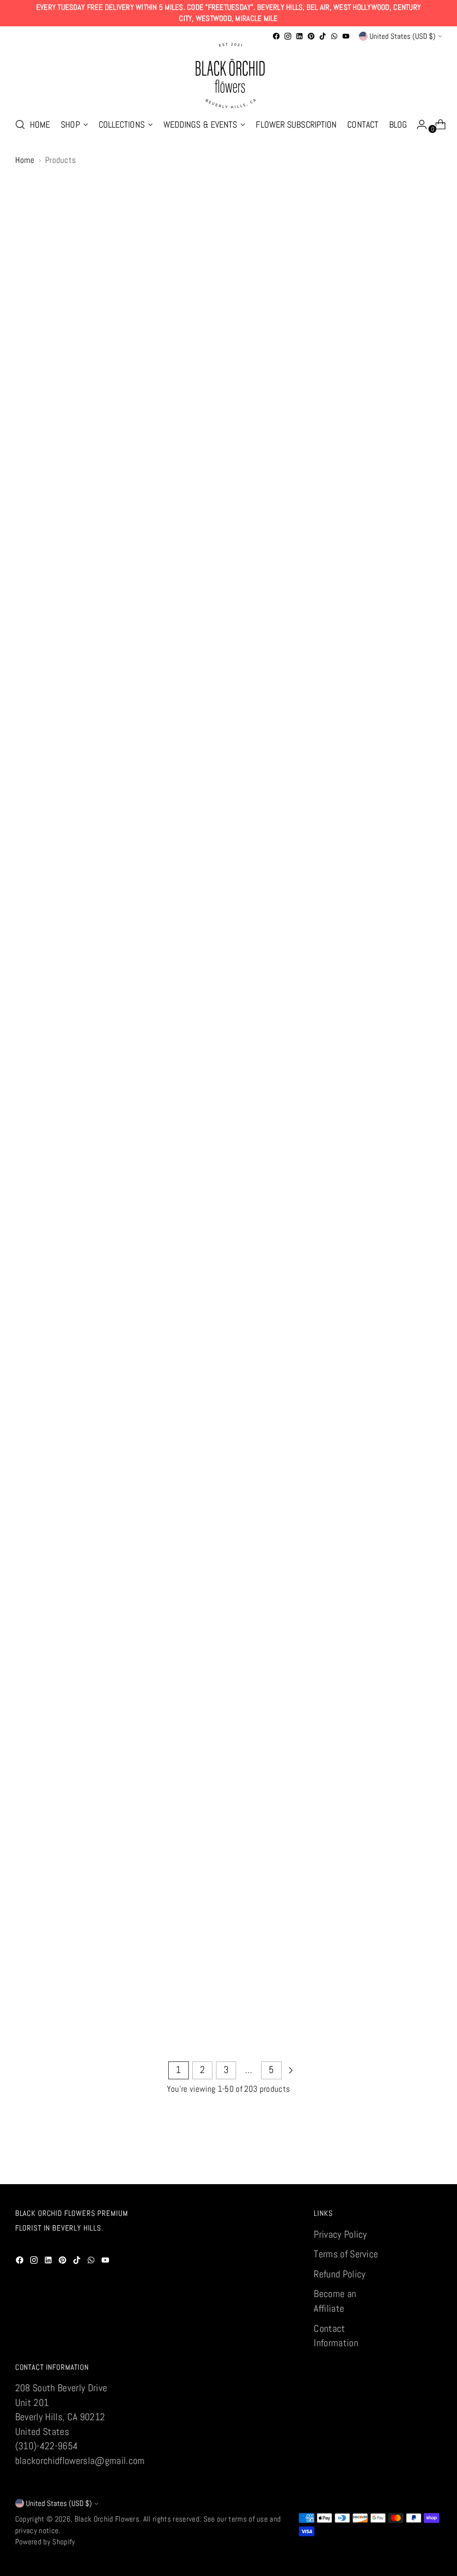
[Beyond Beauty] (55, 814)
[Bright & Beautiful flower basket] (55, 1840)
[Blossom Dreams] (141, 980)
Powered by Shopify (45, 2542)
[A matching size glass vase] (228, 320)
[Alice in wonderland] (316, 320)
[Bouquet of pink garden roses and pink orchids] (141, 1309)
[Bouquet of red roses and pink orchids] (228, 1486)
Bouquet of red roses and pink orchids (228, 1551)
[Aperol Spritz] (228, 484)
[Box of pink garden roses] (228, 1663)
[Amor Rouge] (55, 484)
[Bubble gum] (228, 1840)
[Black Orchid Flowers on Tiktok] (323, 36)
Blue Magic (316, 1032)
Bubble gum (229, 1893)
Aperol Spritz (229, 537)
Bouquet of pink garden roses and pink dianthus (54, 1374)
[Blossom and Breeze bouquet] (55, 980)
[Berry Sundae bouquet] (403, 649)
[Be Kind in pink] (141, 649)
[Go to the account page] (418, 125)
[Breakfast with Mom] (403, 1663)
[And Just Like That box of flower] (141, 484)
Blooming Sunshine (402, 867)
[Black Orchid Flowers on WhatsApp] (334, 36)
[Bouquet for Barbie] (141, 1144)
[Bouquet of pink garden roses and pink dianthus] (55, 1309)
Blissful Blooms (228, 867)
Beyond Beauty (55, 867)
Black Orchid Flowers (107, 2519)
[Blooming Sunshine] (403, 814)
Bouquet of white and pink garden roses (402, 1551)
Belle (315, 702)
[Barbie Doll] (316, 484)
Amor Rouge (55, 537)
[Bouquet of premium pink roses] (228, 1309)
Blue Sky (402, 1032)
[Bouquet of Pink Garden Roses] (403, 1144)
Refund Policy (340, 2274)
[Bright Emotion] (141, 1840)
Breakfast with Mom (402, 1716)
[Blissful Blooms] (228, 814)
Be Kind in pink (141, 702)
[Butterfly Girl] (316, 1840)
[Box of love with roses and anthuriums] (141, 1663)
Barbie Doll (316, 537)
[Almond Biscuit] (403, 320)
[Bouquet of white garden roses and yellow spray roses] (55, 1663)
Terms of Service (346, 2254)
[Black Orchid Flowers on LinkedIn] (299, 36)
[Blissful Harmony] (316, 814)
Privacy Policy (341, 2234)
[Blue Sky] (403, 980)
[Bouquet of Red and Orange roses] (141, 1486)
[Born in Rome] (55, 1144)
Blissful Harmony (315, 867)
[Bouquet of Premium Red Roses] (316, 1309)
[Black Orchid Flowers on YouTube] (346, 36)
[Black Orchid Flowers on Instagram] (288, 36)
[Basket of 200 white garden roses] (403, 484)
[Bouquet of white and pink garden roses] (403, 1486)
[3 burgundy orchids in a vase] (55, 320)
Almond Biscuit (402, 372)
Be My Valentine (228, 702)
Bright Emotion (142, 1893)
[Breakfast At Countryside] (316, 1663)
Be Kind (55, 702)
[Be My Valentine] (228, 649)
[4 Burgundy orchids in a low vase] (141, 320)
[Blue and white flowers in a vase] (228, 980)
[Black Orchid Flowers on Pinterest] (311, 36)
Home (25, 160)
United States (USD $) (403, 36)
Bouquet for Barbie (141, 1197)
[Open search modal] (20, 125)
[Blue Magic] (316, 980)
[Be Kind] (55, 649)
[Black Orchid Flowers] (228, 76)
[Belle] (316, 649)
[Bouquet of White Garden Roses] (316, 1486)
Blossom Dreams (141, 1032)
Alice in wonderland (315, 372)
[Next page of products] (291, 2070)
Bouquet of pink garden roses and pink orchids (141, 1374)
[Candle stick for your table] (403, 1840)
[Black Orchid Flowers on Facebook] (276, 36)
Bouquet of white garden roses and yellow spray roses (55, 1728)
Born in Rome (55, 1197)
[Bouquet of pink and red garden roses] (316, 1144)
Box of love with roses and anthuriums (141, 1728)
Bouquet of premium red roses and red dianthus (402, 1374)
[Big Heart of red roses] (141, 814)
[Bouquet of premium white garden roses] (55, 1486)
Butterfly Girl (315, 1893)
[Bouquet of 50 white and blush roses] (228, 1144)
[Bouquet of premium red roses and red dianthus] (403, 1309)
